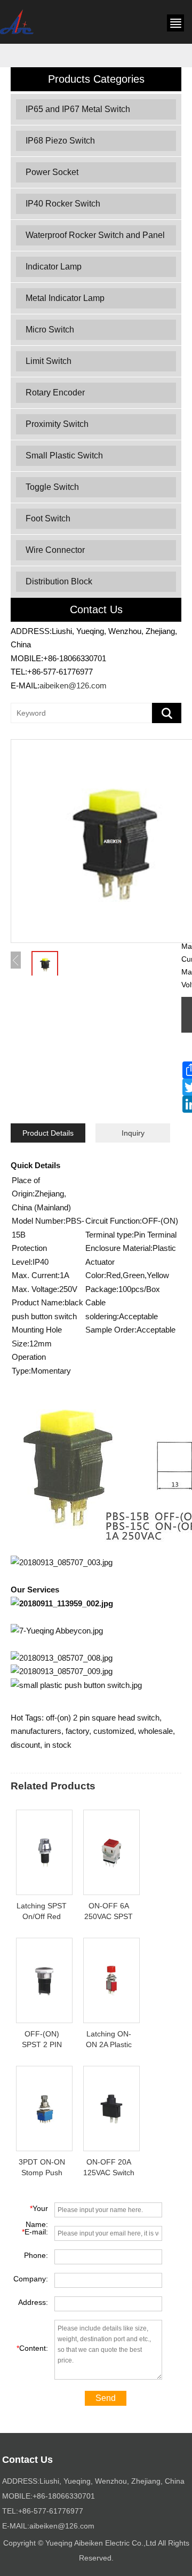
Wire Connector (55, 550)
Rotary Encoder (55, 393)
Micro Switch (50, 330)
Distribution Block (59, 581)
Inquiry (133, 1133)
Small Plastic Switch (64, 455)
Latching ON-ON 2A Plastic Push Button (109, 2044)
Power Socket (52, 172)
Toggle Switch (52, 487)
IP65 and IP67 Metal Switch (78, 109)
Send (106, 2398)
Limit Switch (49, 361)
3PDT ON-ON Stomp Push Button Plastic (42, 2173)
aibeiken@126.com (73, 685)
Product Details (48, 1133)
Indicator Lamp (54, 267)
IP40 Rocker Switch (63, 204)
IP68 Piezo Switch (60, 141)
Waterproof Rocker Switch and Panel (95, 235)
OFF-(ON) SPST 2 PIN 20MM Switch (42, 2044)
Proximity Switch (57, 424)
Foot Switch (48, 518)
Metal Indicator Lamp (65, 298)
